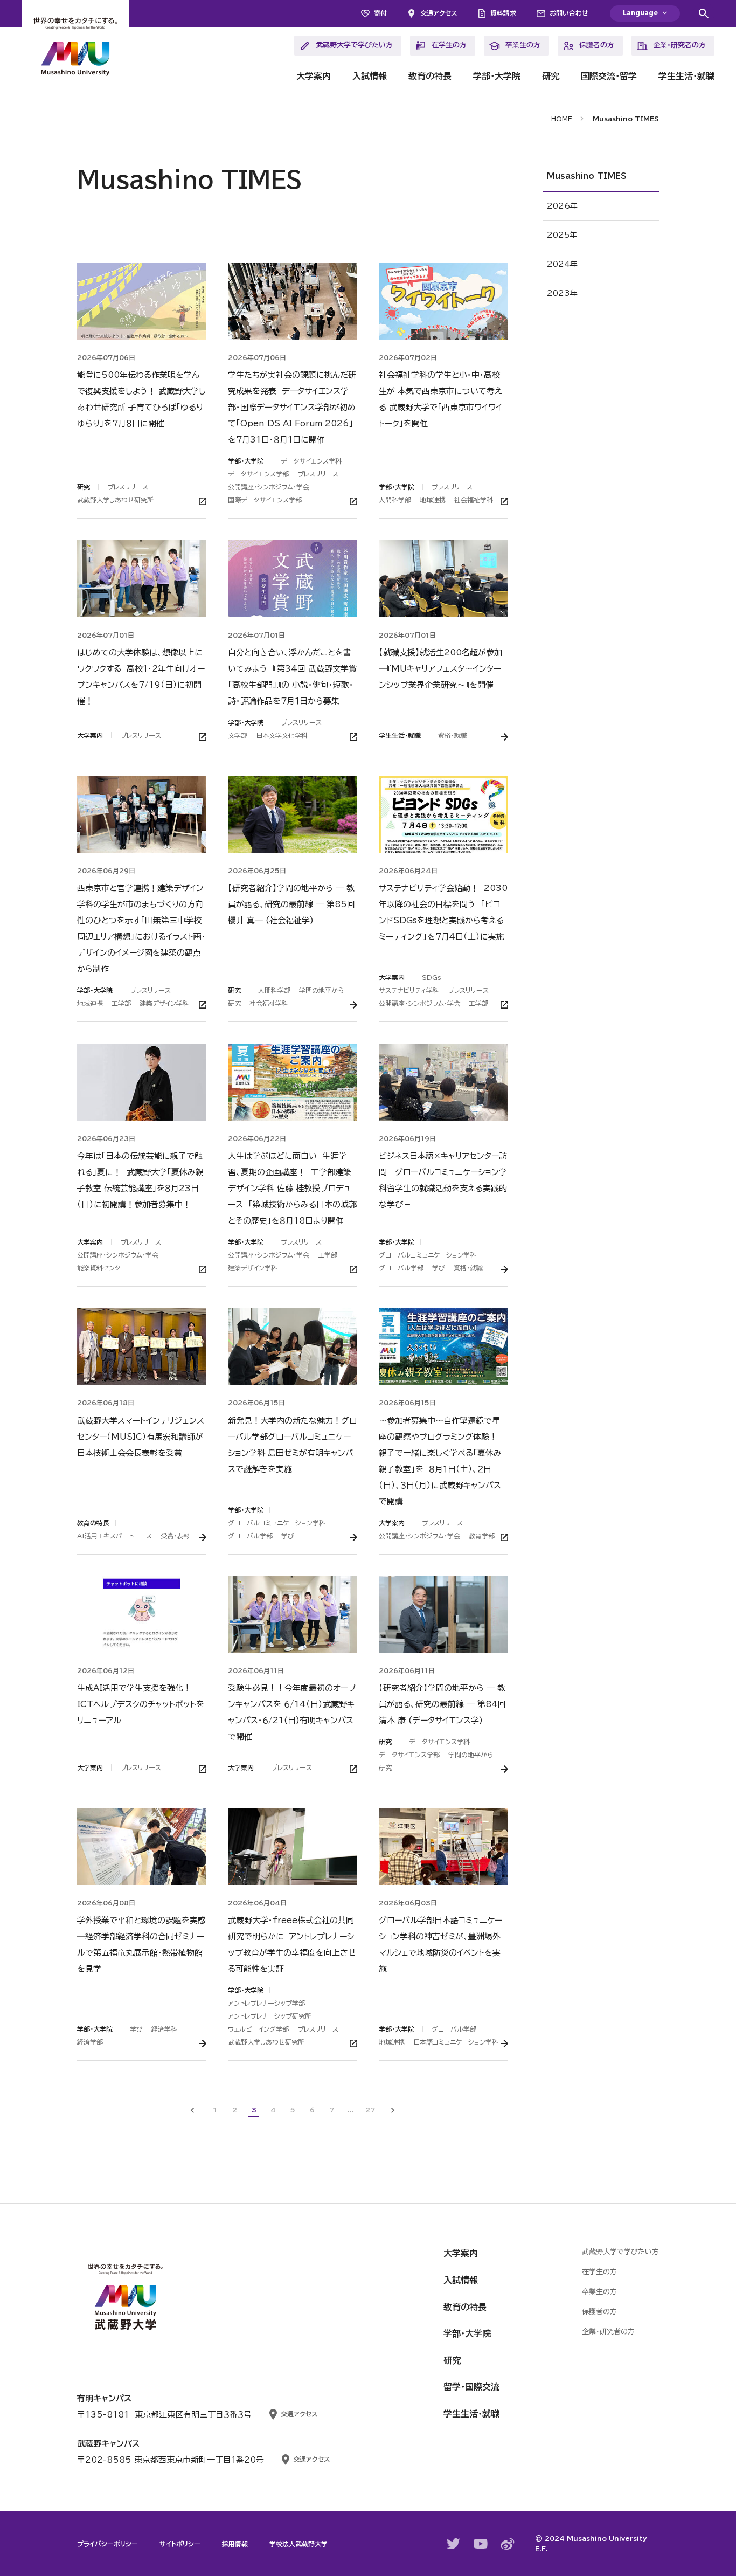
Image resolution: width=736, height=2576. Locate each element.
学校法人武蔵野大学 (298, 2544)
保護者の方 (597, 45)
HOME (562, 119)
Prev (192, 2110)
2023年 (562, 293)
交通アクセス (439, 13)
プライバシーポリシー (107, 2544)
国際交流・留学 (609, 76)
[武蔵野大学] (75, 49)
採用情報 (235, 2544)
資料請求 (503, 13)
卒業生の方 (523, 45)
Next (393, 2110)
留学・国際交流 (471, 2387)
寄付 (380, 13)
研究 (551, 76)
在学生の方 (449, 45)
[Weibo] (508, 2544)
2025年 (562, 235)
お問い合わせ (569, 13)
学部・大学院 (497, 76)
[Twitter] (454, 2544)
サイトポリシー (180, 2544)
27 (370, 2110)
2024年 (562, 264)
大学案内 (314, 76)
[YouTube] (481, 2544)
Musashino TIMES (587, 176)
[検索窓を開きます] (704, 13)
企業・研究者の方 (679, 45)
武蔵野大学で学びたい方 (354, 45)
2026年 (562, 206)
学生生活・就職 (686, 76)
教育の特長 (430, 76)
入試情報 (370, 76)
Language (640, 13)
